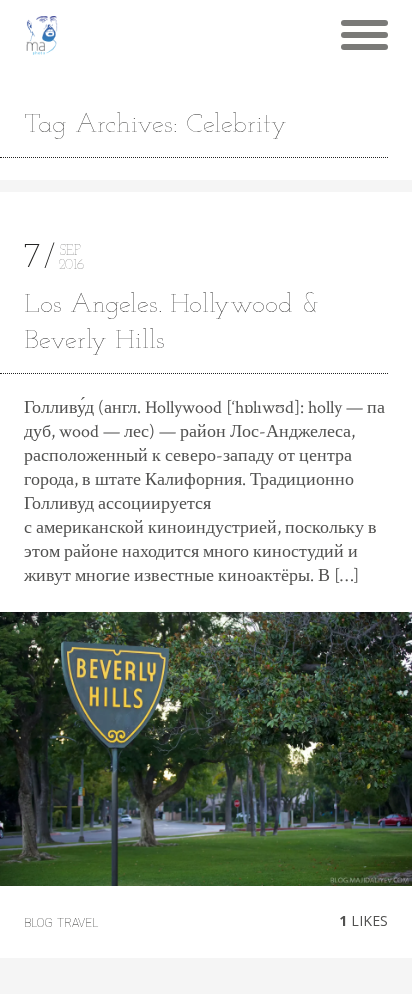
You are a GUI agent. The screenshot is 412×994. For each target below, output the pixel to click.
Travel (77, 923)
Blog (38, 923)
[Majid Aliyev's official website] (42, 35)
